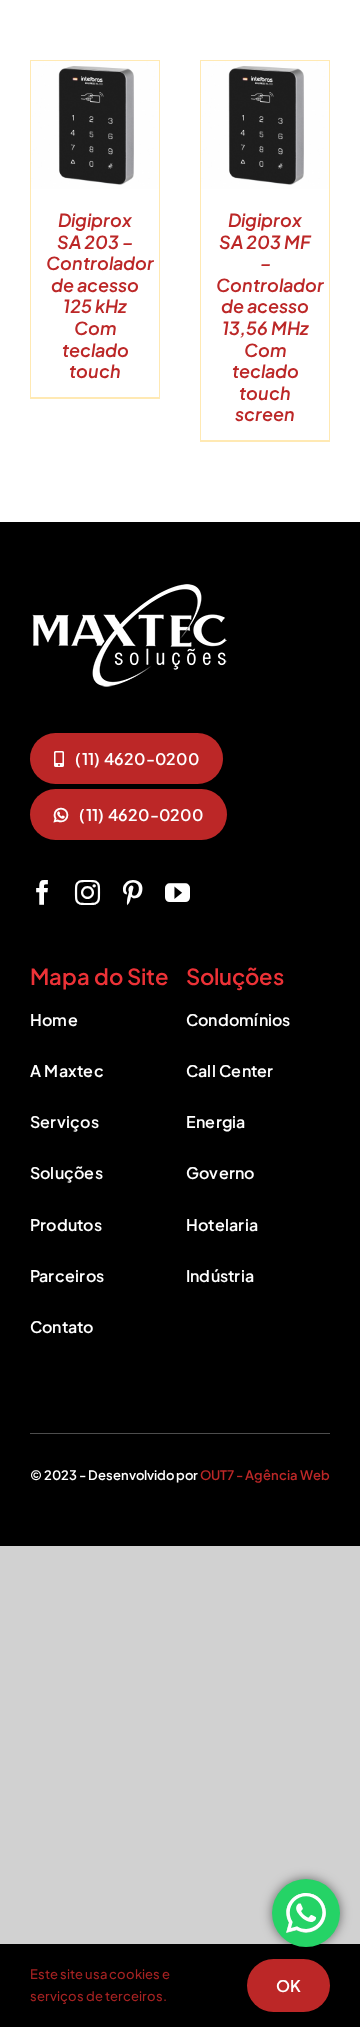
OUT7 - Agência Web (265, 1475)
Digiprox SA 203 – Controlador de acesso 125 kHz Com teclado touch (100, 295)
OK (288, 1985)
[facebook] (42, 892)
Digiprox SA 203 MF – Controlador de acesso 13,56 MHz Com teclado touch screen (270, 316)
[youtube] (177, 892)
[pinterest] (132, 892)
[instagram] (87, 892)
